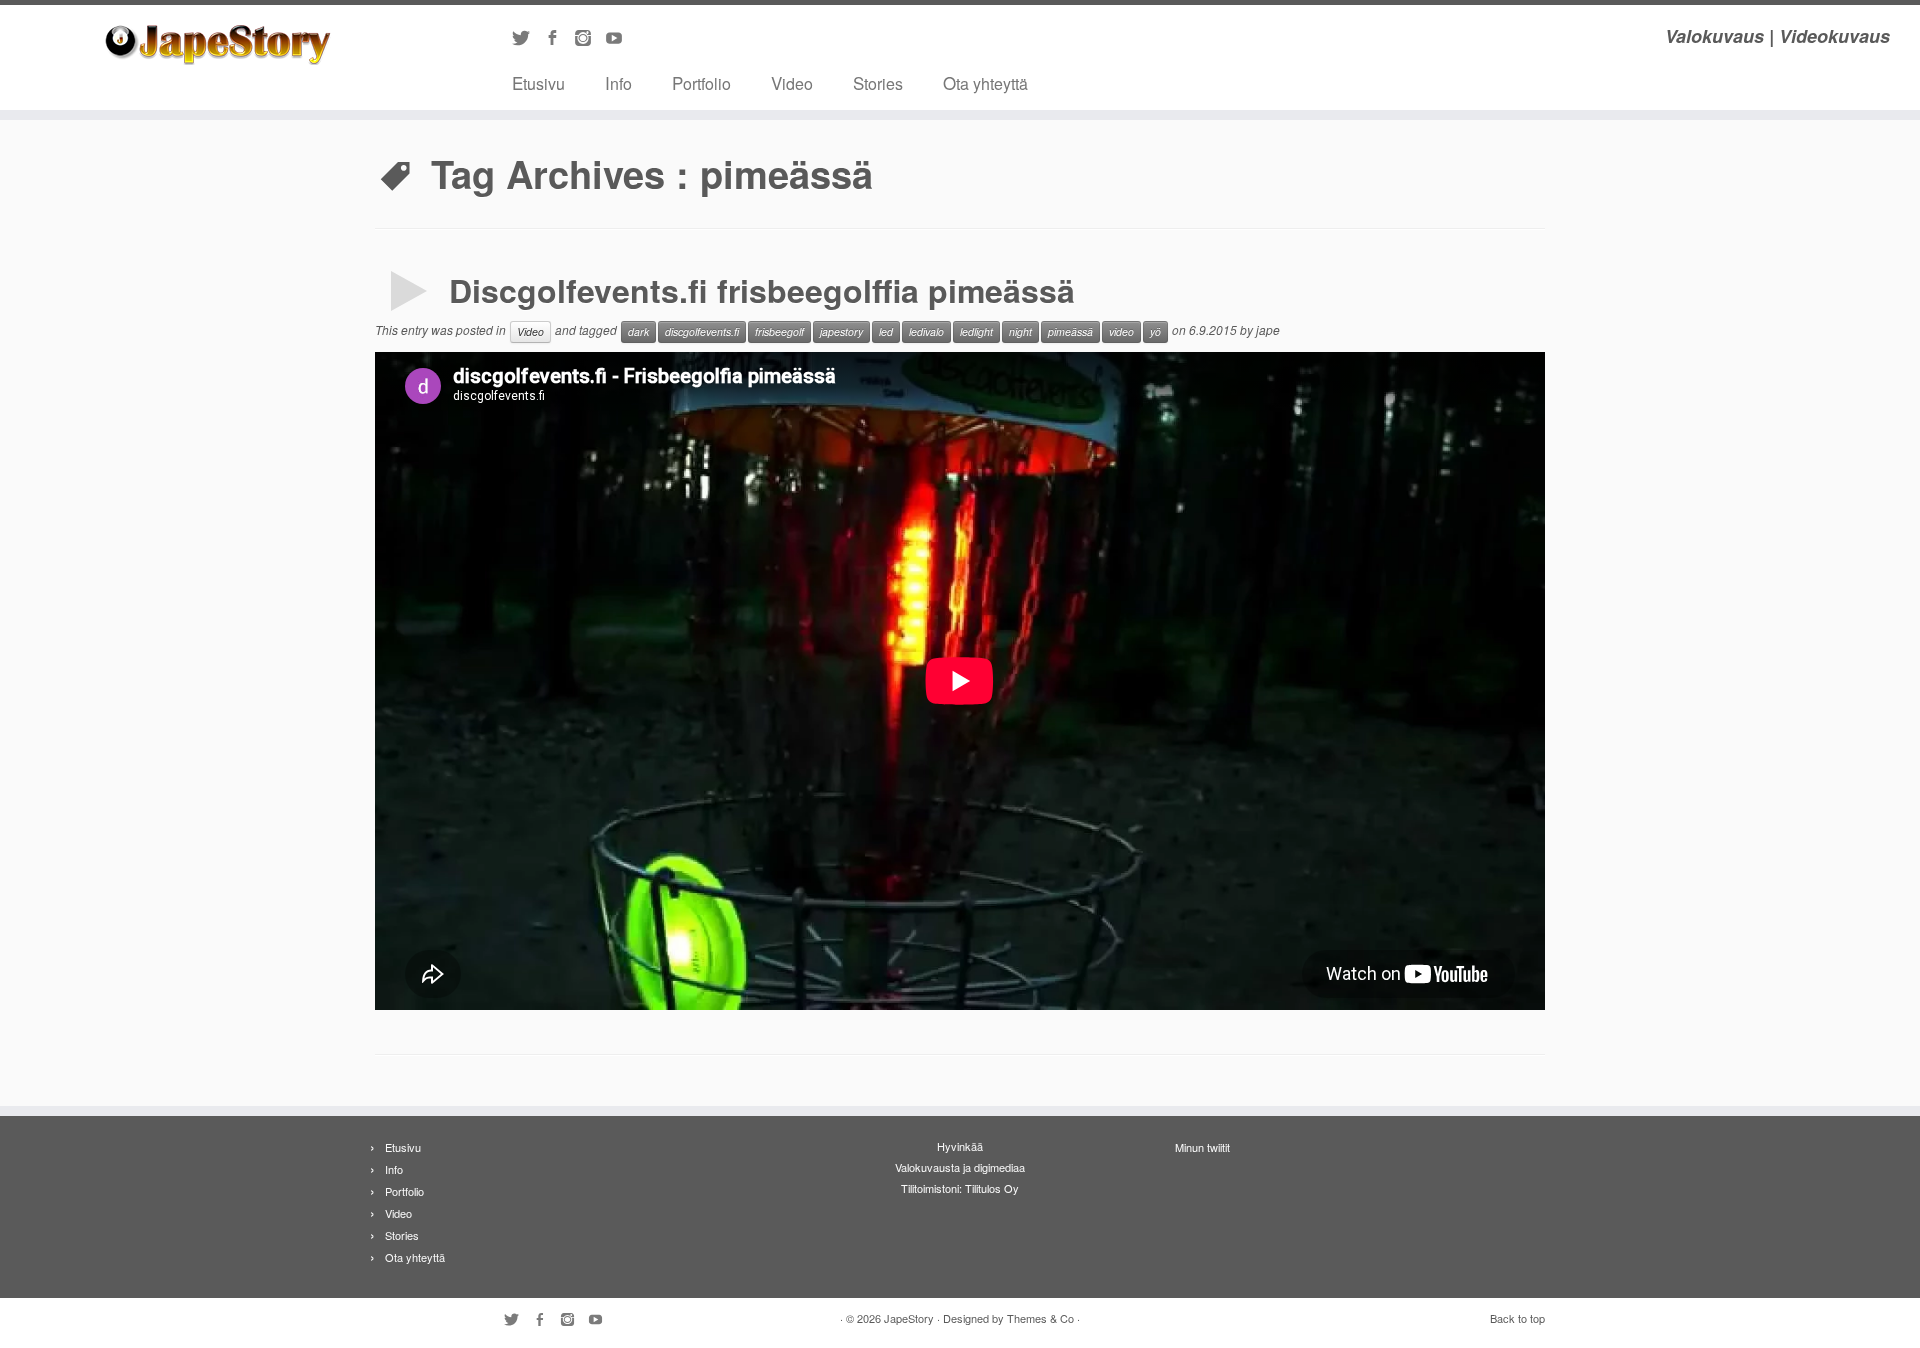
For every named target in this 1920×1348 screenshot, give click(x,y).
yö (1155, 331)
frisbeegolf (779, 331)
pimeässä (1070, 331)
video (1121, 331)
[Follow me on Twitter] (527, 39)
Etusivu (538, 82)
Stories (878, 82)
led (886, 331)
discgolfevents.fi (702, 331)
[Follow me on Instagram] (589, 39)
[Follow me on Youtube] (620, 39)
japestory (841, 331)
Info (618, 82)
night (1020, 331)
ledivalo (926, 331)
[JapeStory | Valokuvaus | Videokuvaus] (221, 45)
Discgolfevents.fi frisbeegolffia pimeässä (762, 290)
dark (638, 331)
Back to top (1517, 1318)
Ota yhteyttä (985, 82)
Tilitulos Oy (992, 1188)
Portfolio (701, 82)
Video (792, 82)
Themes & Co (1040, 1318)
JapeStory (909, 1318)
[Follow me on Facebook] (558, 39)
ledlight (976, 331)
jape (1268, 329)
